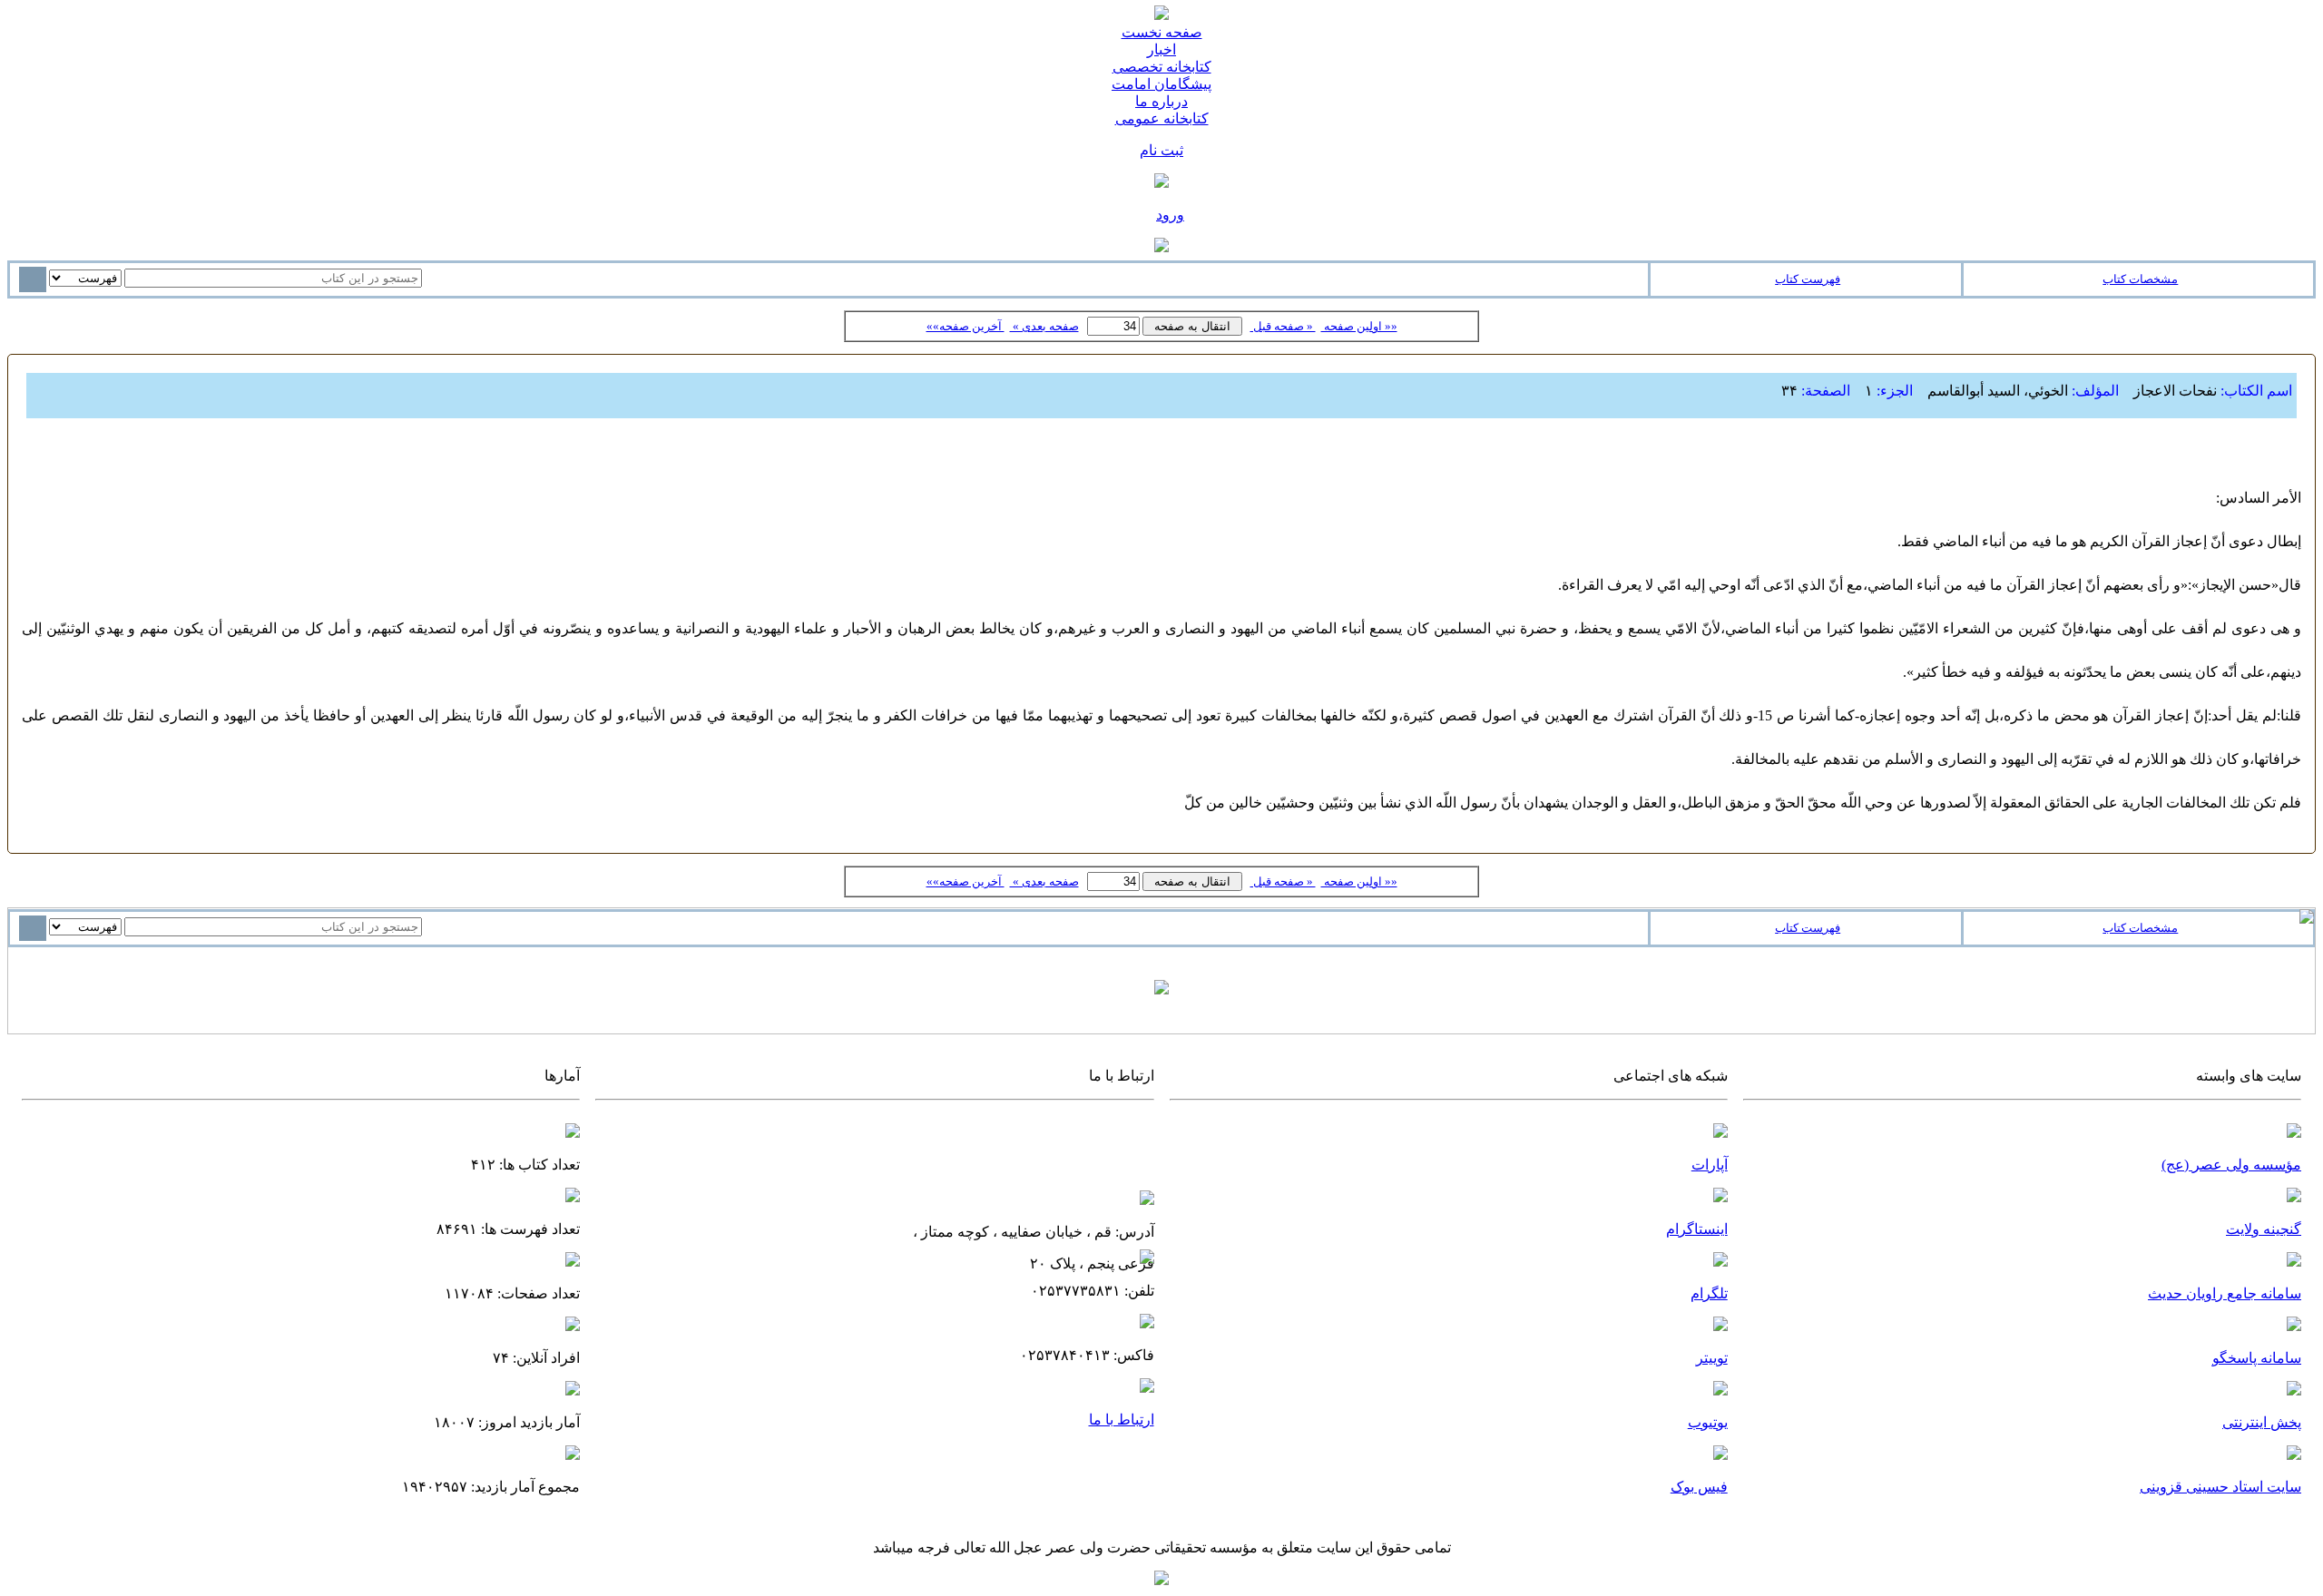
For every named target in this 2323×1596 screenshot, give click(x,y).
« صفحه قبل (1283, 326)
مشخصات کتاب (2140, 279)
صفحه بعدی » (1044, 326)
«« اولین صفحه (1359, 326)
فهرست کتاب (1808, 279)
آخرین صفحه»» (965, 326)
